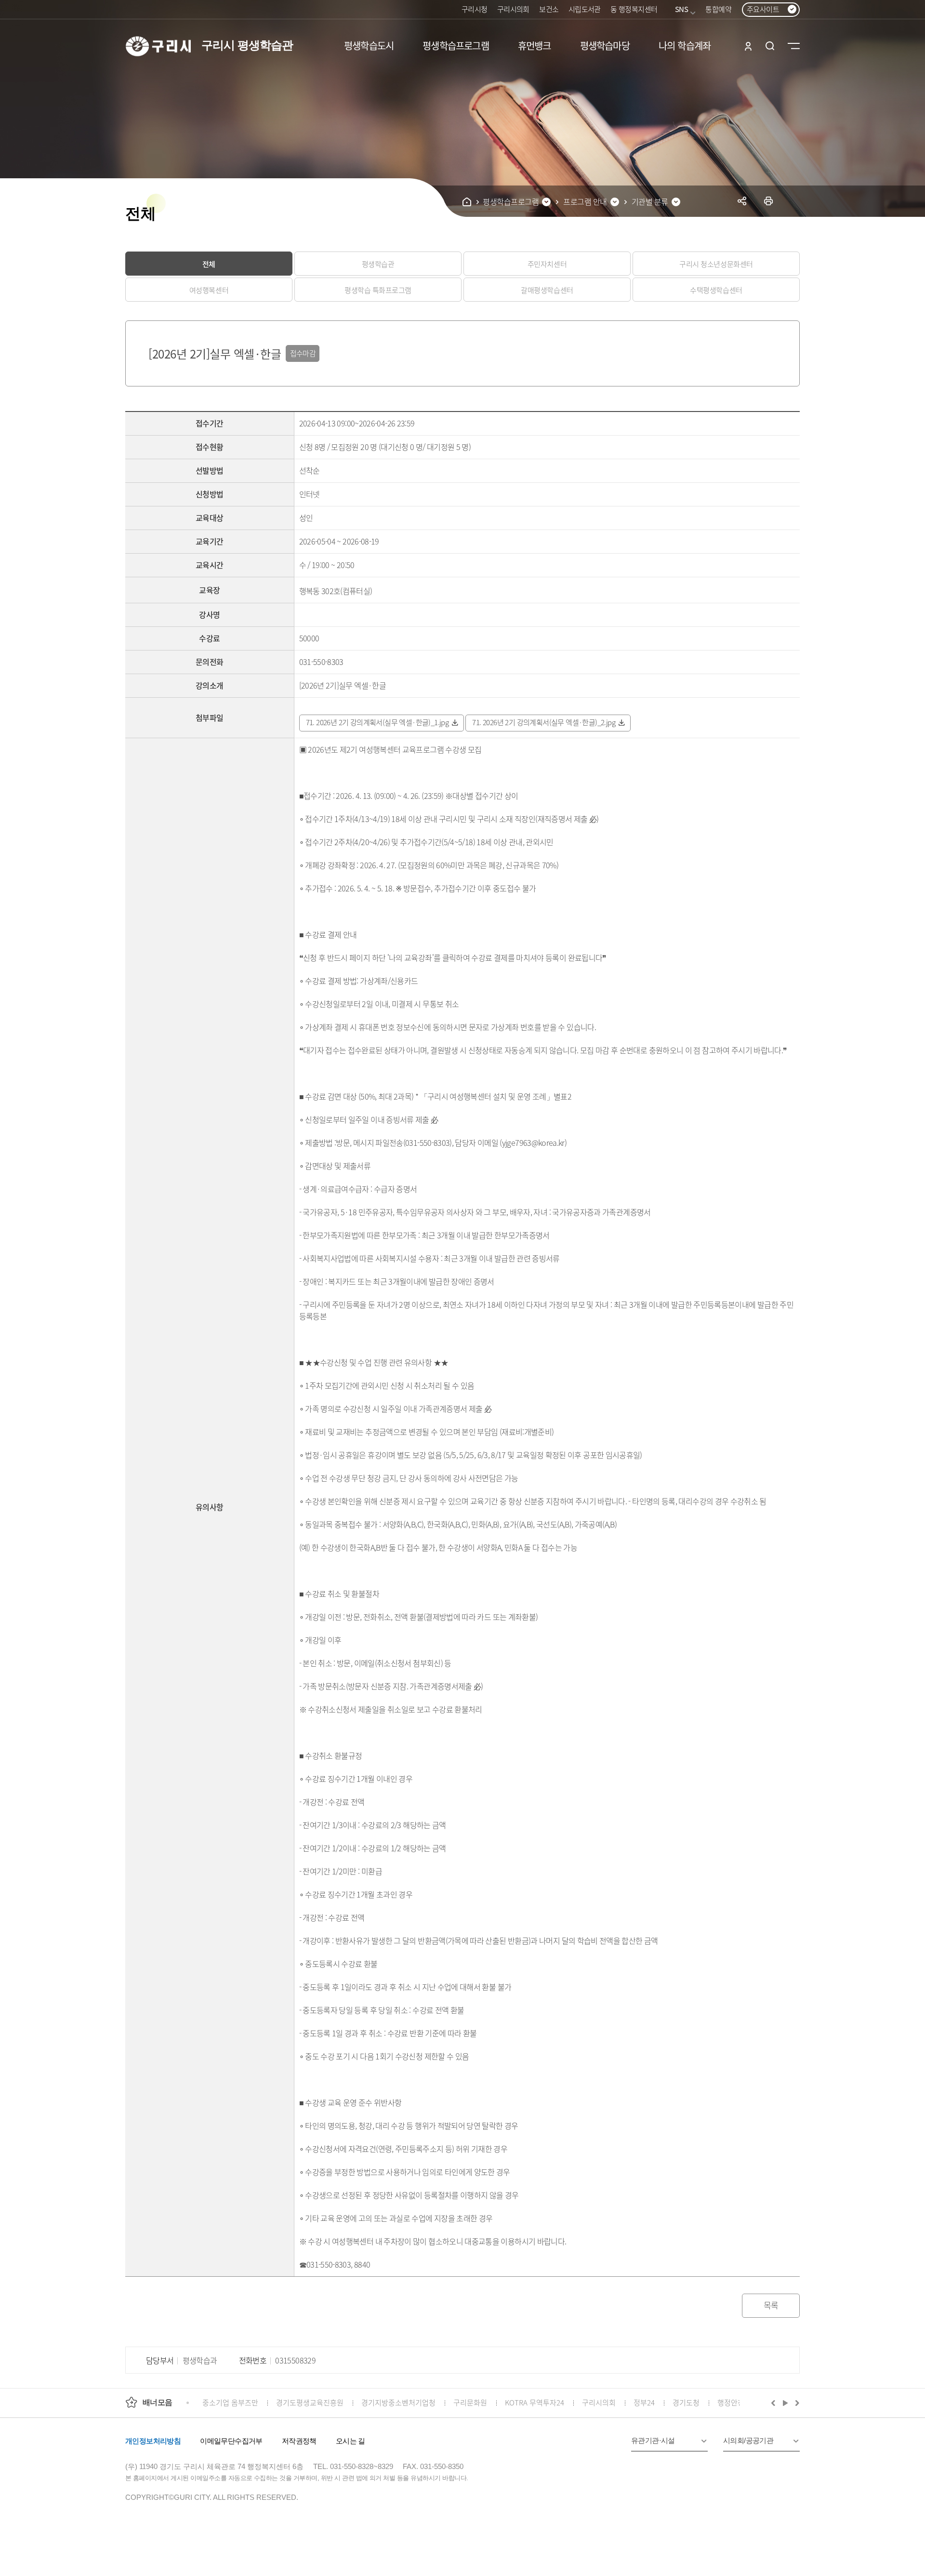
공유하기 (742, 201)
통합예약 (718, 9)
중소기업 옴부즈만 (230, 2402)
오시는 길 (350, 2441)
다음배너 (796, 2403)
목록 (771, 2305)
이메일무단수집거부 (231, 2441)
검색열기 (770, 46)
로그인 (748, 46)
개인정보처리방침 (153, 2441)
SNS (681, 9)
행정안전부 (734, 2402)
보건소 (549, 9)
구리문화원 (470, 2402)
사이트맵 (794, 46)
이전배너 (775, 2403)
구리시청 (475, 9)
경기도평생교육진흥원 (310, 2402)
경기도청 (686, 2402)
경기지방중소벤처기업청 (398, 2402)
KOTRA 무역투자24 (535, 2402)
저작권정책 (299, 2441)
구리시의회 (513, 9)
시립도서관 (585, 9)
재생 (786, 2403)
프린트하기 (769, 201)
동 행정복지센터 (634, 9)
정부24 (644, 2402)
